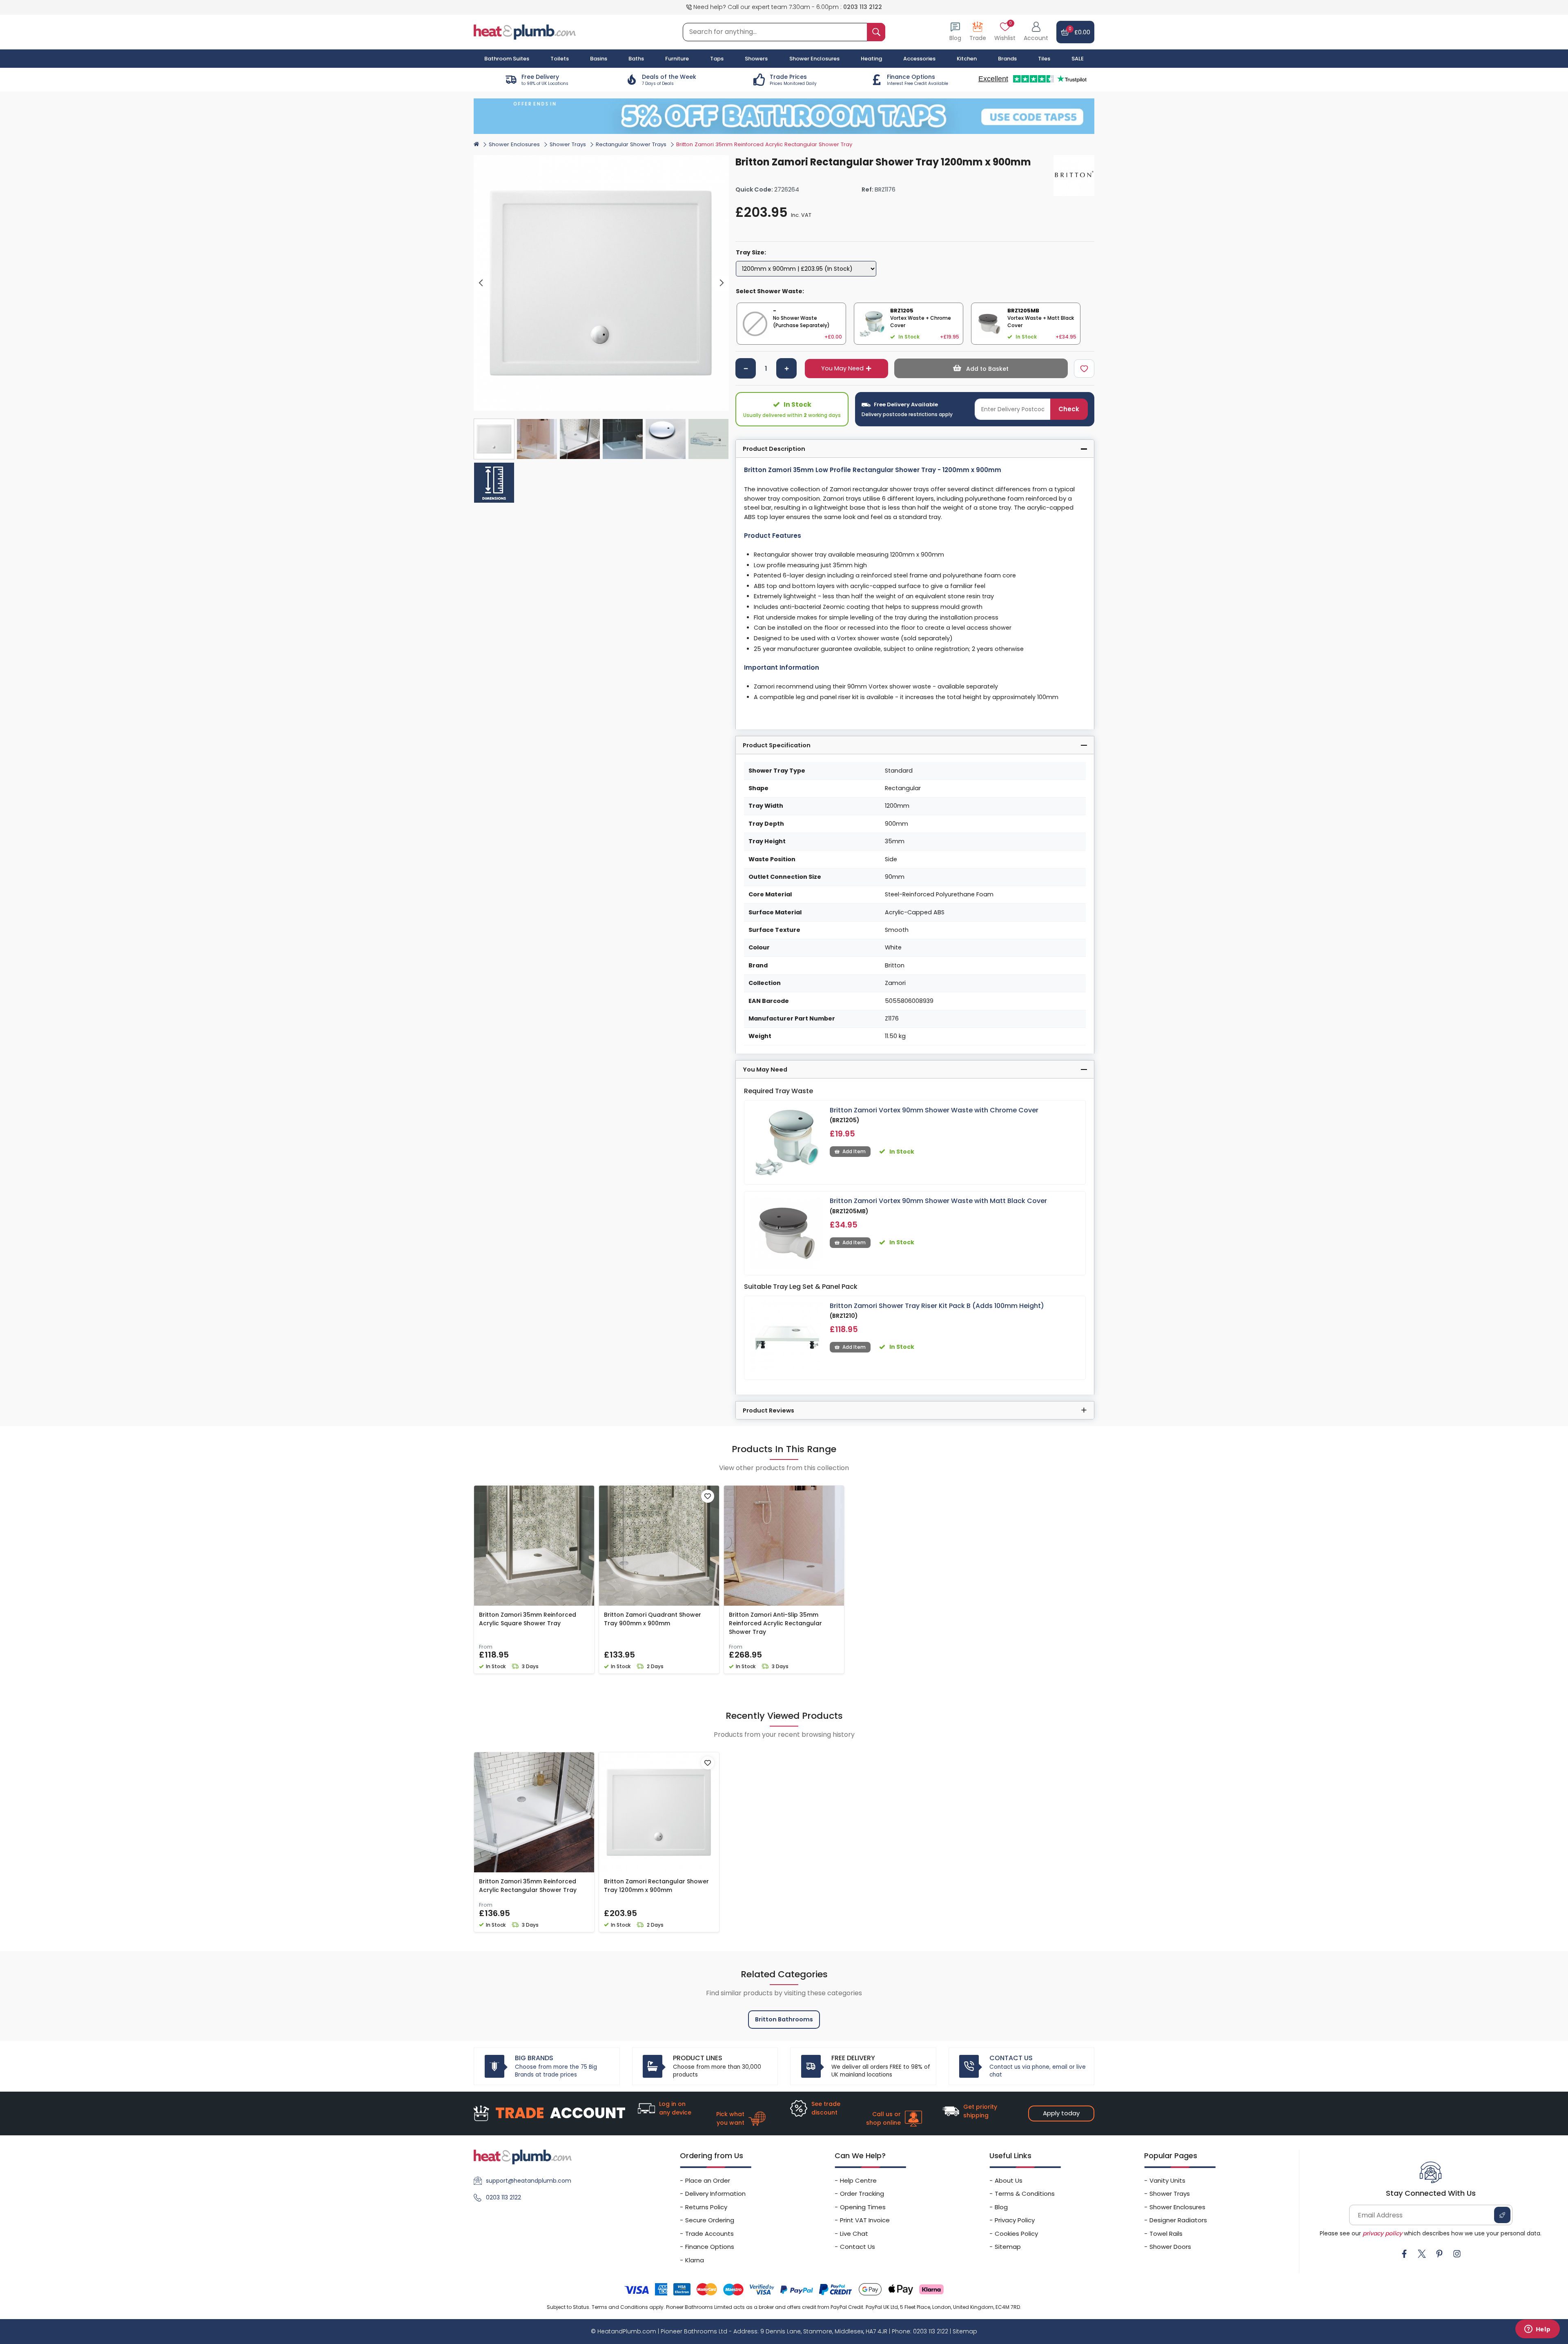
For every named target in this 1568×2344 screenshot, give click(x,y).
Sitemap (1008, 2247)
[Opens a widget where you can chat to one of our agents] (1537, 2330)
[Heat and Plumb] (525, 32)
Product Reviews (768, 1410)
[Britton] (1074, 176)
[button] (1036, 32)
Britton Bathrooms (784, 2019)
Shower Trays (568, 144)
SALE (1078, 59)
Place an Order (708, 2180)
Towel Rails (1166, 2234)
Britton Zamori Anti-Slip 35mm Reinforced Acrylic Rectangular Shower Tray (775, 1623)
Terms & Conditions (1025, 2194)
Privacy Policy (1015, 2220)
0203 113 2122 (863, 7)
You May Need (842, 368)
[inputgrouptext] (876, 32)
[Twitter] (1422, 2254)
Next (722, 283)
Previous (481, 283)
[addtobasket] (981, 368)
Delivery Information (715, 2194)
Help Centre (858, 2180)
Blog (1001, 2207)
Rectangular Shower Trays (631, 144)
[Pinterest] (1439, 2254)
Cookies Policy (1016, 2234)
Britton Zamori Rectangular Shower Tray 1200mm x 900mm (656, 1886)
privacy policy (1382, 2233)
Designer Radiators (1178, 2220)
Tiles (1044, 59)
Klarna (695, 2260)
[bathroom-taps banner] (784, 116)
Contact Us (857, 2247)
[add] (786, 368)
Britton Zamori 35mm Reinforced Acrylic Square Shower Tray (528, 1619)
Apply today (1061, 2113)
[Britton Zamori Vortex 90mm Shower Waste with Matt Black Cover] (787, 1233)
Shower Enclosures (514, 144)
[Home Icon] (476, 144)
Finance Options (710, 2247)
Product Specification (777, 745)
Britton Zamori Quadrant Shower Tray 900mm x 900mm (653, 1619)
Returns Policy (706, 2207)
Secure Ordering (710, 2220)
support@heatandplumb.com (529, 2181)
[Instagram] (1457, 2254)
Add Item (854, 1151)
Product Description (774, 449)
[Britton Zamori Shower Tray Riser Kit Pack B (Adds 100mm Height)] (787, 1338)
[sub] (746, 368)
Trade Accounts (709, 2234)
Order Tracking (862, 2194)
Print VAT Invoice (865, 2220)
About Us (1009, 2180)
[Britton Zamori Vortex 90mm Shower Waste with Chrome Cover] (787, 1142)
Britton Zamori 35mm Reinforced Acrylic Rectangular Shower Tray (528, 1886)
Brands (1007, 59)
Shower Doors (1170, 2247)
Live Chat (854, 2234)
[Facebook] (1404, 2254)
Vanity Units (1167, 2180)
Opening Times (863, 2207)
